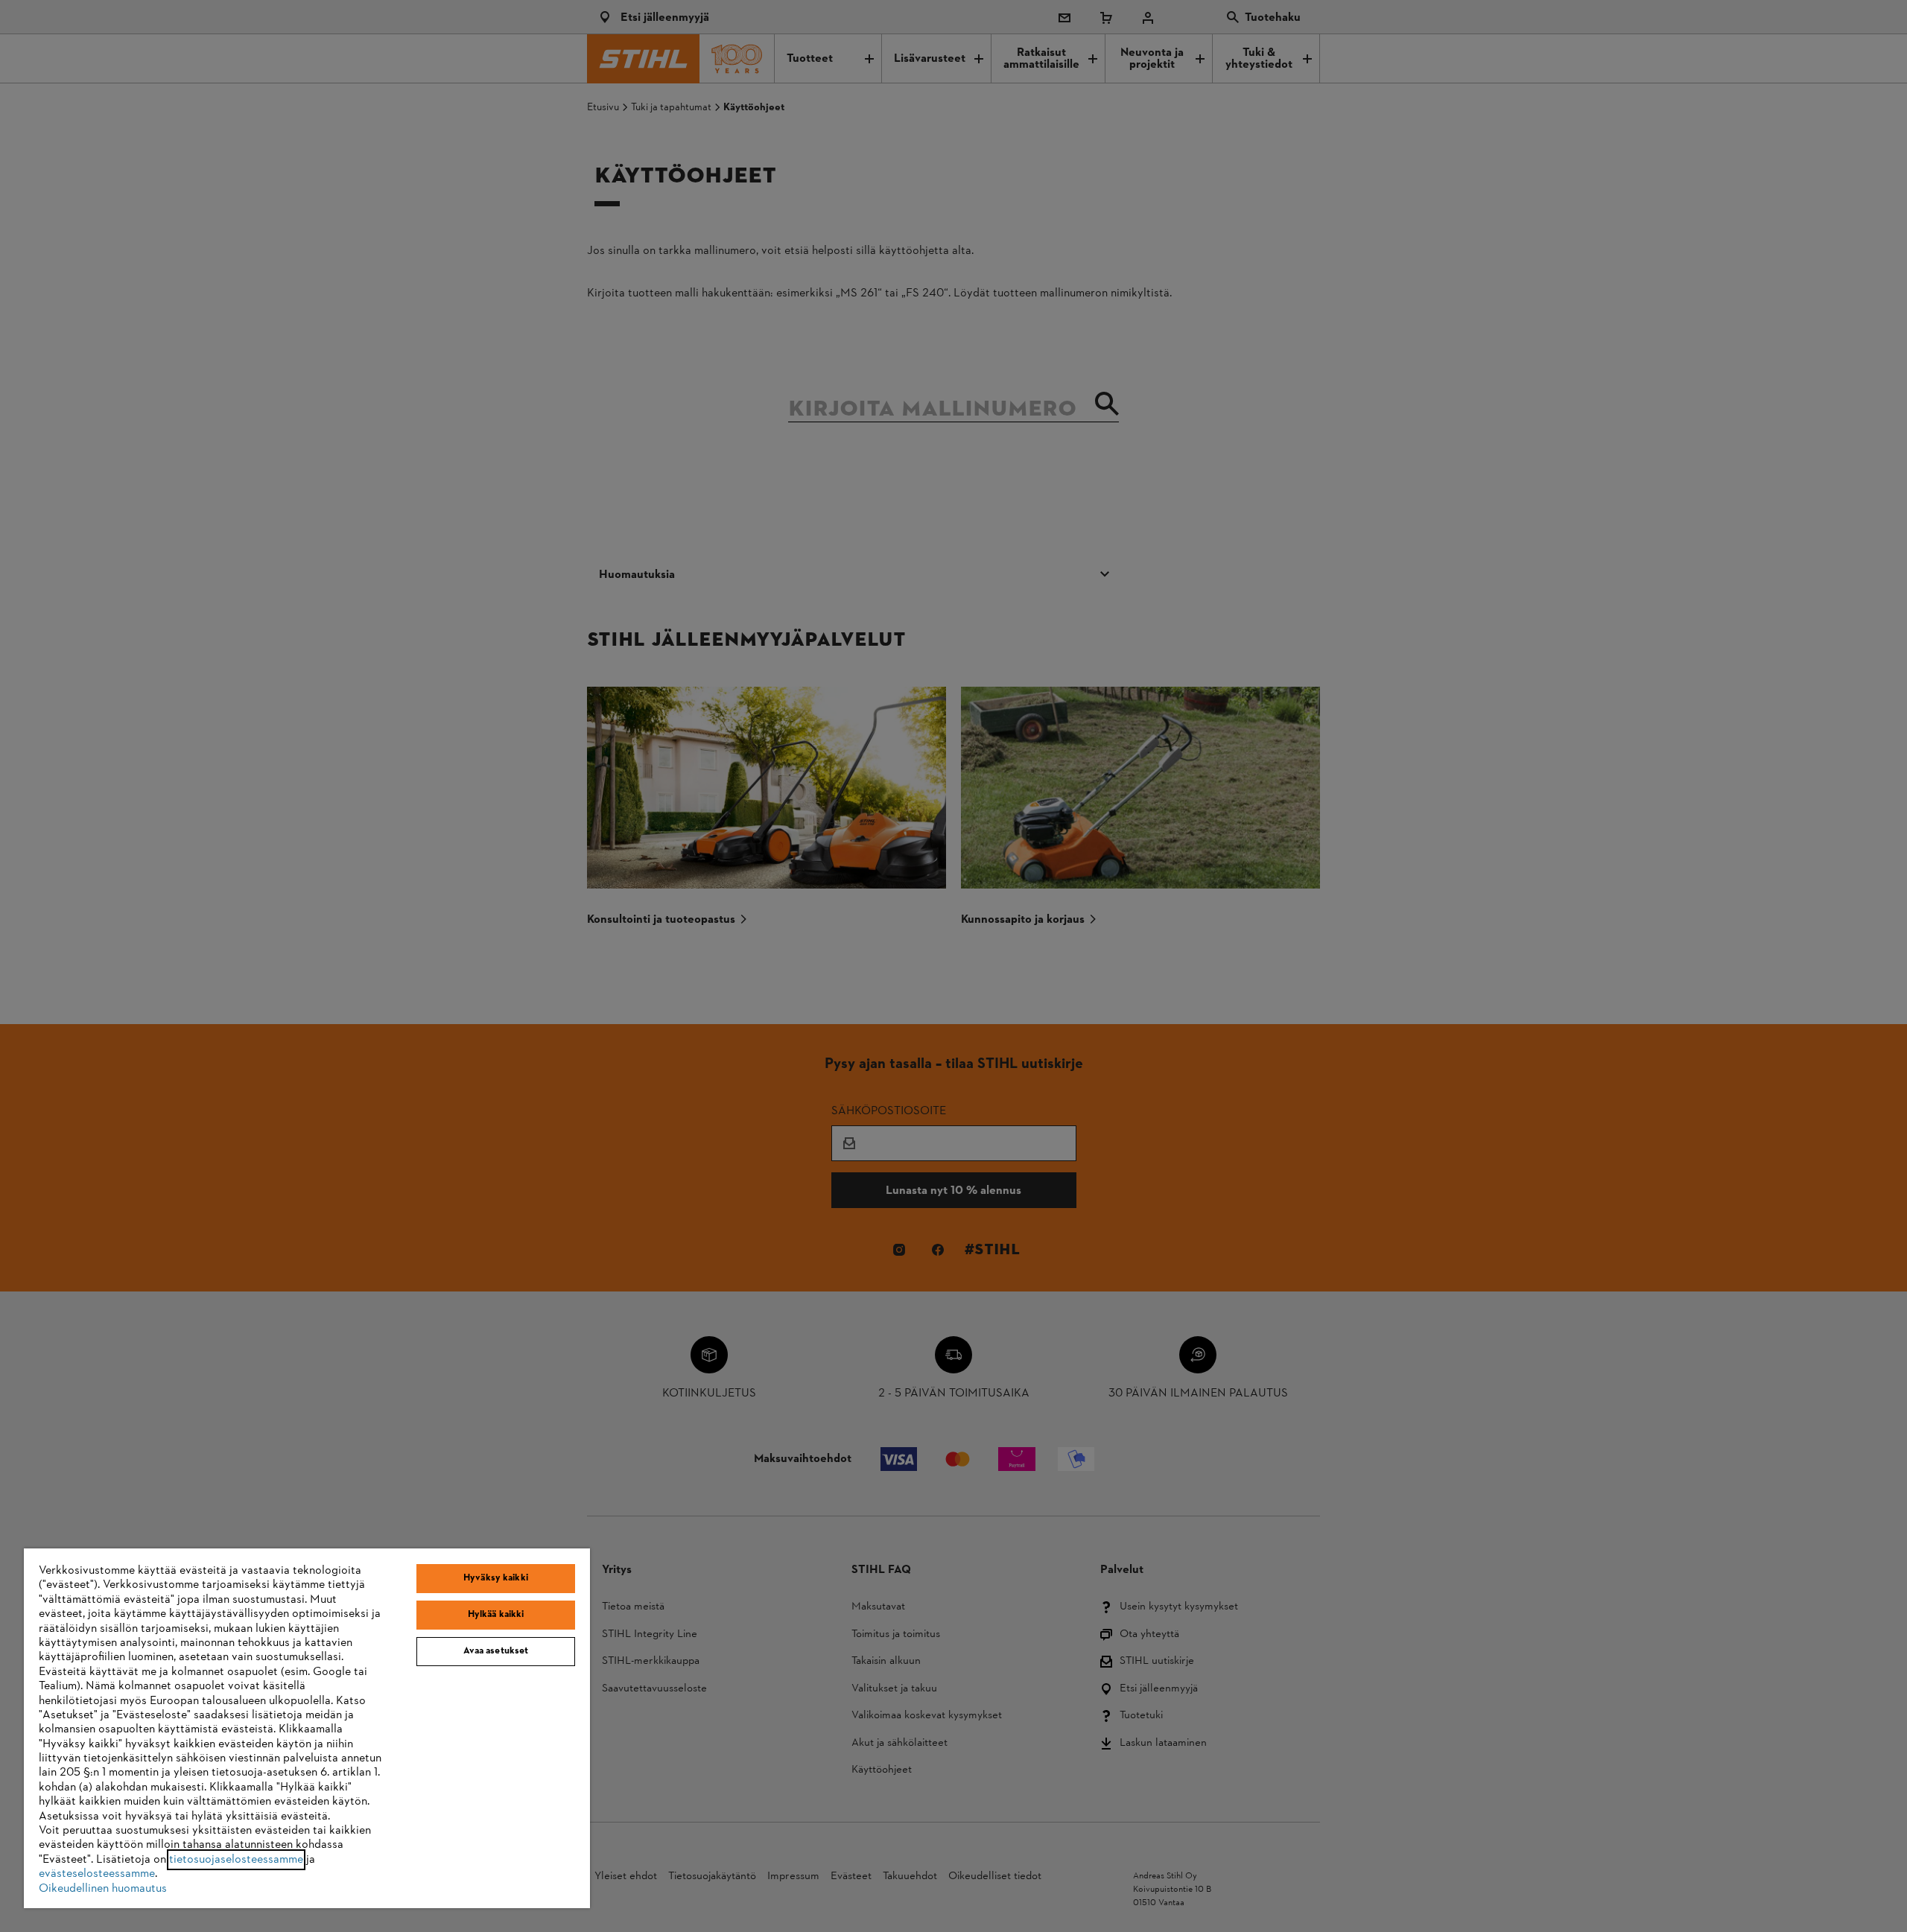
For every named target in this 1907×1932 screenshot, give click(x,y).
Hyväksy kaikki (496, 1578)
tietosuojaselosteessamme (236, 1860)
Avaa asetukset (496, 1651)
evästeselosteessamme (97, 1874)
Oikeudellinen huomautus (103, 1889)
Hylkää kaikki (496, 1615)
